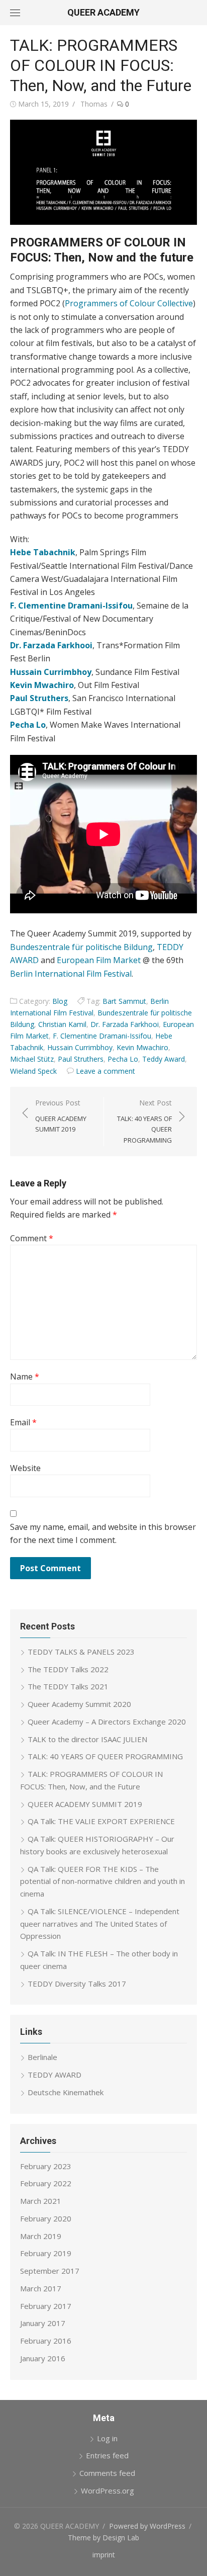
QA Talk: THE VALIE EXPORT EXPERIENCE (101, 1821)
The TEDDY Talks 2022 (68, 1669)
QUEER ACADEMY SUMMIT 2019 (85, 1804)
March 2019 (41, 2236)
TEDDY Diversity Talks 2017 (77, 1984)
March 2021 (41, 2201)
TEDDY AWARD (55, 2075)
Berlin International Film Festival (71, 974)
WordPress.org (108, 2491)
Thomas (94, 104)
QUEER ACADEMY (103, 12)
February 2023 (46, 2166)
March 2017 (41, 2288)
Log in (107, 2438)
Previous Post (61, 1116)
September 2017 (50, 2271)
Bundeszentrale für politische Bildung (81, 947)
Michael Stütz (32, 1059)
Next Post (144, 1121)
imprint (104, 2555)
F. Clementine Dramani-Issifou (102, 1036)
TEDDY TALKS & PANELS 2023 (81, 1652)
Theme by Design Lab (103, 2538)
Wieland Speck (33, 1071)
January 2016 (43, 2358)
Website (25, 1468)
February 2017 (46, 2306)
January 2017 (43, 2323)
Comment (32, 1238)
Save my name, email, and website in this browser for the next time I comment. (103, 1533)
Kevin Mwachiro (142, 1047)
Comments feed (107, 2473)
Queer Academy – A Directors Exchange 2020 (107, 1722)
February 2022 (46, 2183)
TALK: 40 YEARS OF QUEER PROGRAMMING (105, 1756)
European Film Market (99, 960)
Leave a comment (106, 1071)
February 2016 (46, 2341)
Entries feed (107, 2455)
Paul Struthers (81, 1059)
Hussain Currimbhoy (80, 1047)
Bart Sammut (124, 1001)
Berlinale (42, 2057)
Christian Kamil (62, 1024)
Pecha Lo (123, 1059)
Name (25, 1377)
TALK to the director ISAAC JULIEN (87, 1739)
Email (23, 1422)
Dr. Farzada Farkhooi (125, 1024)
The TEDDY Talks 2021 (68, 1686)
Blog (60, 1001)
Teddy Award (164, 1059)
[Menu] (15, 13)
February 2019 (46, 2253)
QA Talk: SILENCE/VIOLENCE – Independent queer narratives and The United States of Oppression (100, 1924)
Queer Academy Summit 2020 (79, 1704)
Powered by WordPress (147, 2526)
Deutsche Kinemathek (66, 2092)
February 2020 (46, 2218)
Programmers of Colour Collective (129, 303)
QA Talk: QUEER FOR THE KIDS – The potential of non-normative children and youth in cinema (102, 1881)
